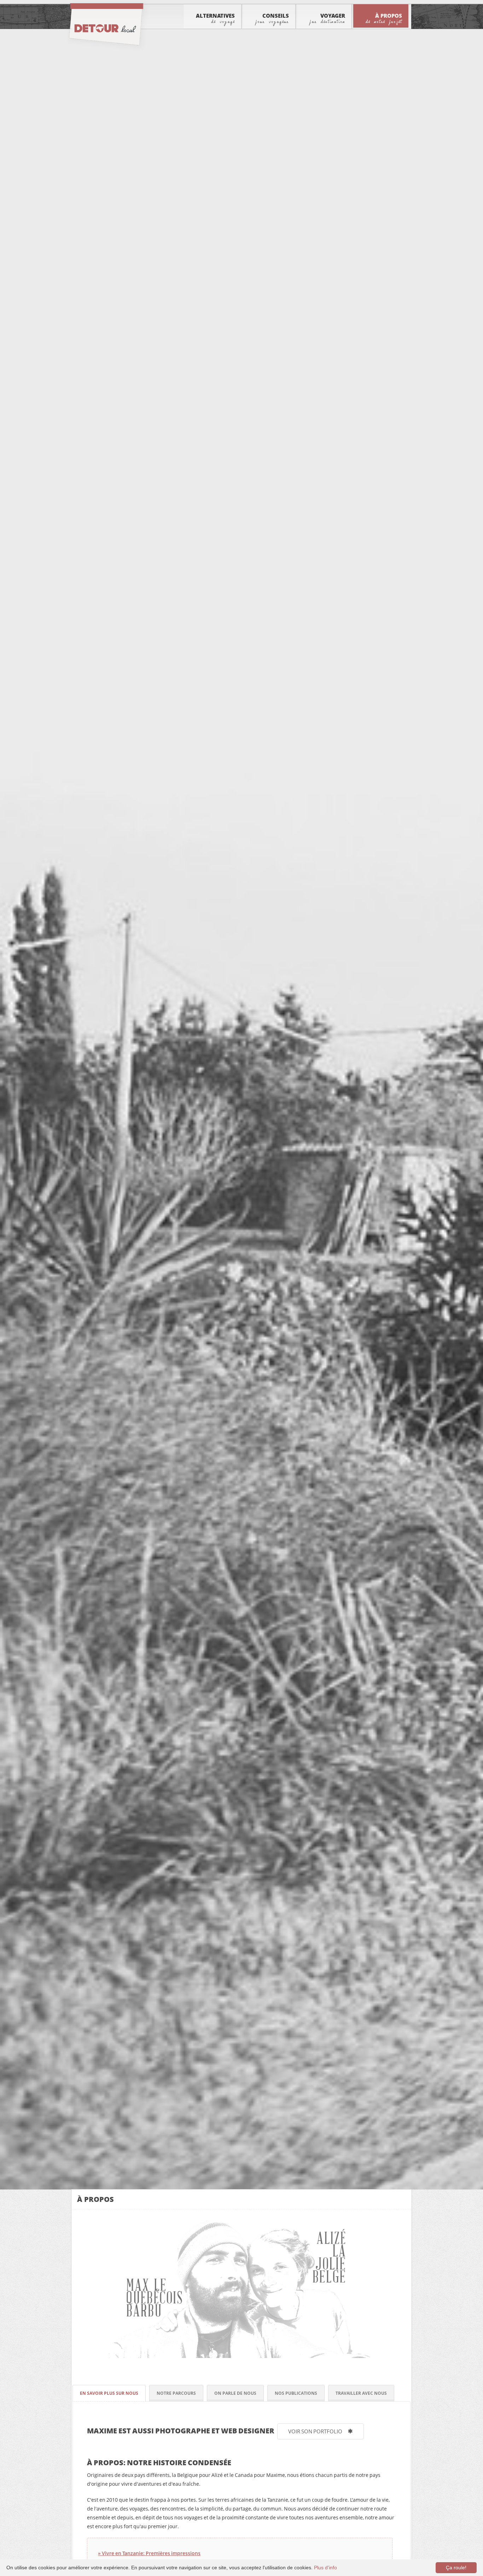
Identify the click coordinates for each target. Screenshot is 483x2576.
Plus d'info (325, 2568)
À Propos (384, 18)
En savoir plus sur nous (109, 2393)
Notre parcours (176, 2393)
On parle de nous (235, 2393)
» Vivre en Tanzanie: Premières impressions (149, 2553)
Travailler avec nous (361, 2393)
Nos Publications (296, 2393)
